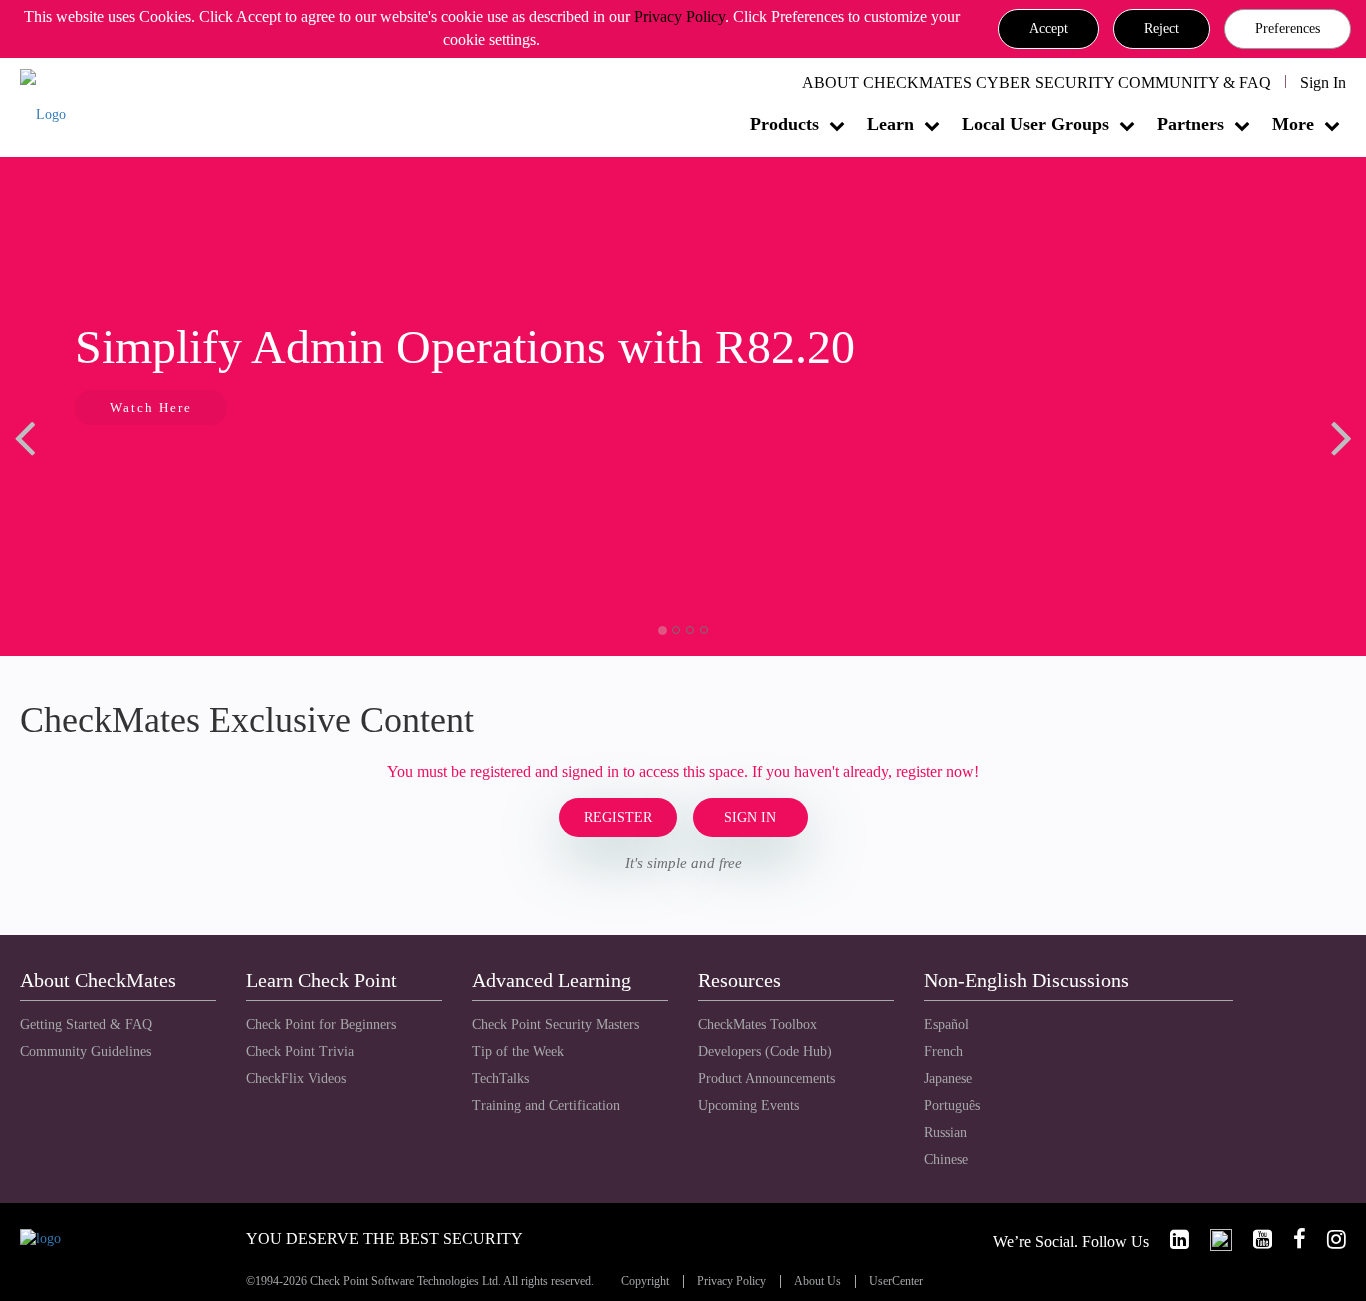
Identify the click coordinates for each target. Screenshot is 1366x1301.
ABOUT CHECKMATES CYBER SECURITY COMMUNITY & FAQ (1036, 82)
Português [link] (952, 1105)
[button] (1048, 29)
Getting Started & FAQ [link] (86, 1024)
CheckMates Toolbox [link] (757, 1024)
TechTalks (500, 1078)
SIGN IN (750, 817)
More (1293, 124)
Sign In (1323, 82)
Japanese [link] (948, 1078)
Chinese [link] (946, 1159)
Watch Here (151, 407)
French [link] (943, 1051)
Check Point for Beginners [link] (321, 1024)
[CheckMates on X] (1212, 1239)
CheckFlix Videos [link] (296, 1078)
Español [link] (946, 1024)
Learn (890, 124)
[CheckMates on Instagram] (1328, 1239)
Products (784, 124)
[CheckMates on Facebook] (1291, 1239)
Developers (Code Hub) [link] (765, 1051)
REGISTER (618, 817)
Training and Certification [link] (546, 1105)
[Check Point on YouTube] (1254, 1239)
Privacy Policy (679, 16)
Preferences (1287, 28)
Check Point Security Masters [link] (555, 1024)
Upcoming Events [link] (748, 1105)
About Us (817, 1281)
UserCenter (896, 1281)
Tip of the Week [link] (518, 1051)
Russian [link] (945, 1132)
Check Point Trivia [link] (300, 1051)
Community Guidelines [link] (85, 1051)
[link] (1171, 1239)
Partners (1190, 124)
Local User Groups (1035, 124)
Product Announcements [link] (766, 1078)
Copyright (645, 1281)
